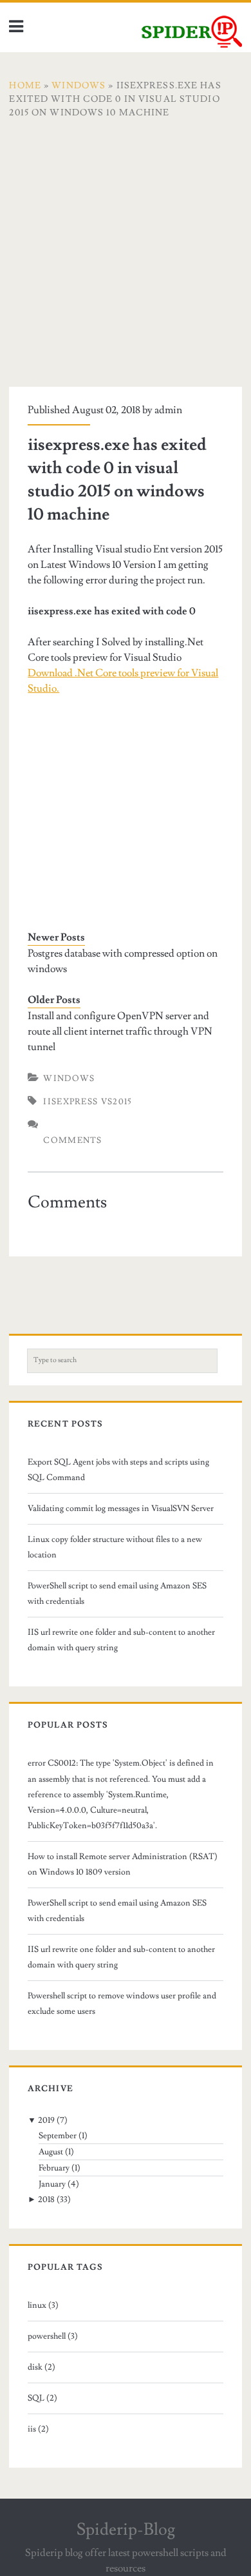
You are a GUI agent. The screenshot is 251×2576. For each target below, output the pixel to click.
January (52, 2184)
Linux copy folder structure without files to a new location (115, 1547)
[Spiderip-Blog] (192, 44)
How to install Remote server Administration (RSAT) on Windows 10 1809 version (123, 1864)
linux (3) (43, 2305)
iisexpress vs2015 (88, 1102)
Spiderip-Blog (126, 2530)
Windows (69, 1078)
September (58, 2136)
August (51, 2152)
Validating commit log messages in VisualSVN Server (121, 1508)
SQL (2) (42, 2398)
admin (168, 410)
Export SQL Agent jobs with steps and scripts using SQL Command (118, 1470)
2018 (46, 2200)
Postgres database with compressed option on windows (123, 961)
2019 (46, 2120)
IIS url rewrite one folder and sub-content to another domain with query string (121, 1640)
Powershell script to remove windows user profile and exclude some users (122, 2004)
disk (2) (42, 2367)
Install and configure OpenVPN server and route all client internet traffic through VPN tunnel (120, 1031)
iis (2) (38, 2429)
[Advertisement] (126, 261)
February (54, 2168)
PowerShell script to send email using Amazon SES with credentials (117, 1594)
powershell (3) (53, 2336)
